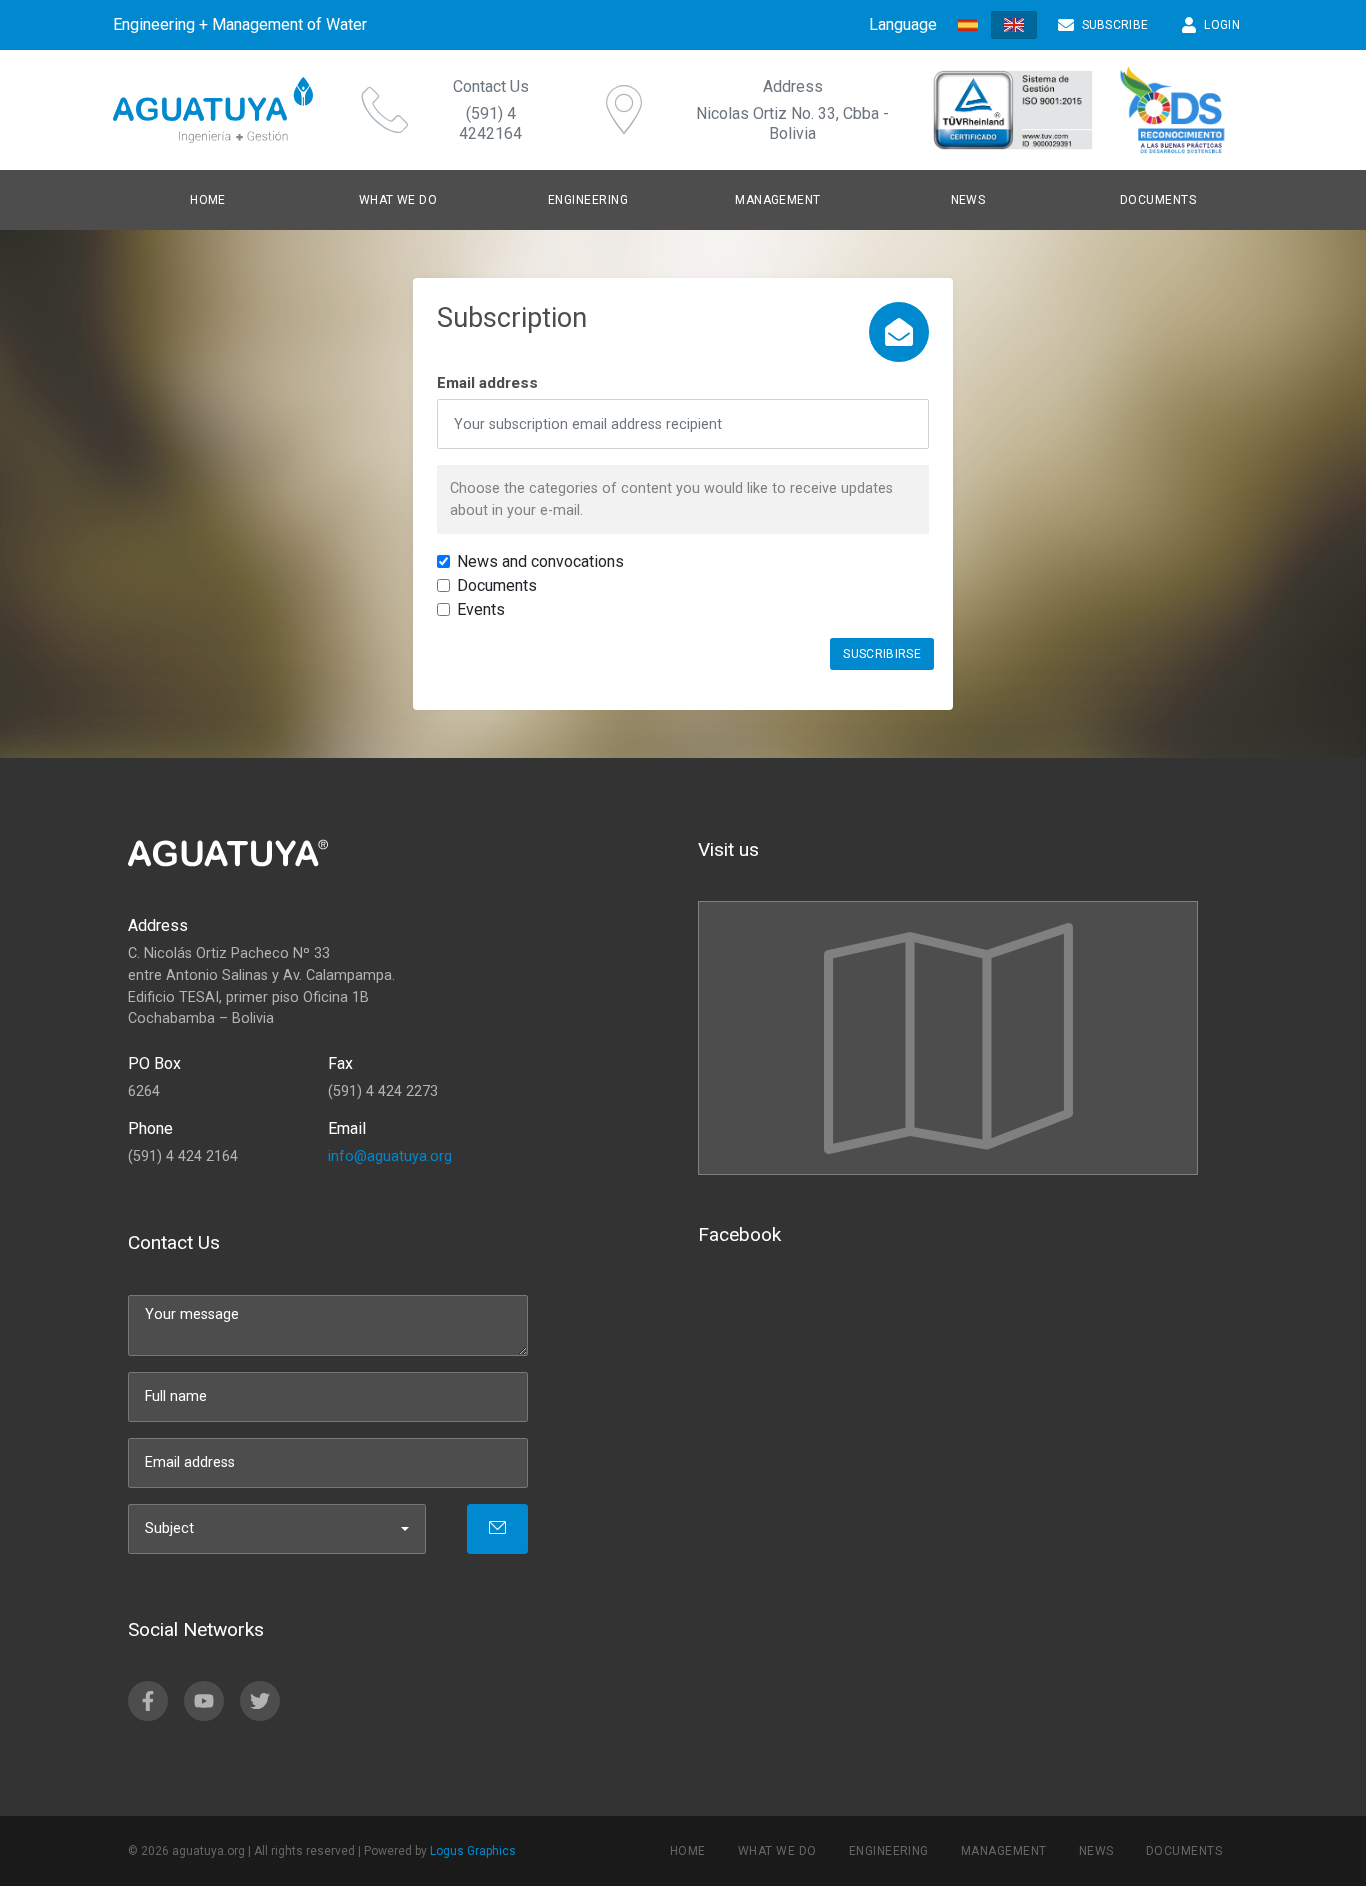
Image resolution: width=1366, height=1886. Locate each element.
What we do (398, 200)
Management (1004, 1851)
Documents (1158, 200)
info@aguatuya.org (390, 1156)
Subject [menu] (169, 1528)
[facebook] (148, 1701)
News (1096, 1851)
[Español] (968, 25)
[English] (1014, 24)
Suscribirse (882, 654)
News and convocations (540, 561)
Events (481, 609)
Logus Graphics (473, 1851)
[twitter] (260, 1701)
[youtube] (204, 1701)
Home (208, 200)
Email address (487, 383)
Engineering (889, 1851)
